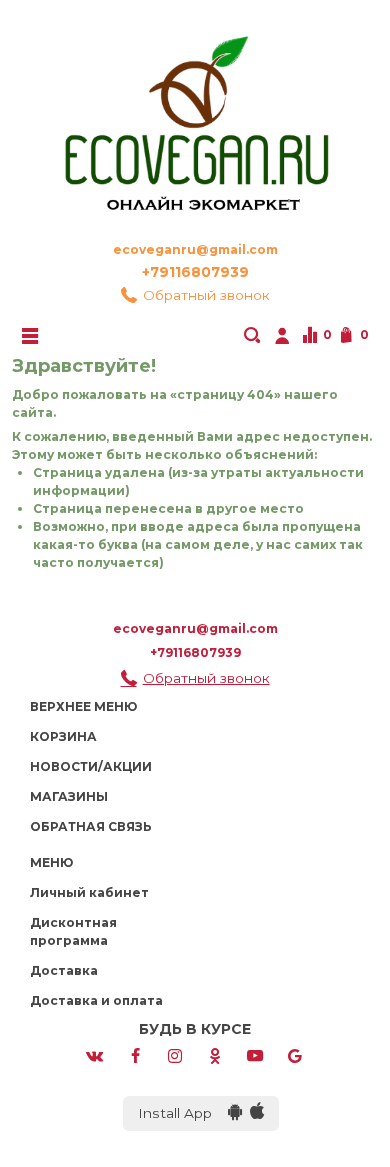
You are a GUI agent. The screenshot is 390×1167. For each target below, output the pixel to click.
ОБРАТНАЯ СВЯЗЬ (91, 826)
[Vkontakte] (94, 1054)
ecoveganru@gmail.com (195, 249)
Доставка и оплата (96, 1000)
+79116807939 (195, 272)
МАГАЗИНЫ (69, 796)
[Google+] (295, 1054)
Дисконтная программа (73, 931)
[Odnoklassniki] (215, 1054)
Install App (183, 1113)
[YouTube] (255, 1054)
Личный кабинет (89, 892)
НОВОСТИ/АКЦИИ (91, 766)
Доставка (64, 970)
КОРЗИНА (63, 736)
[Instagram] (175, 1054)
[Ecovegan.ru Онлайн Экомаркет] (195, 114)
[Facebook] (135, 1054)
